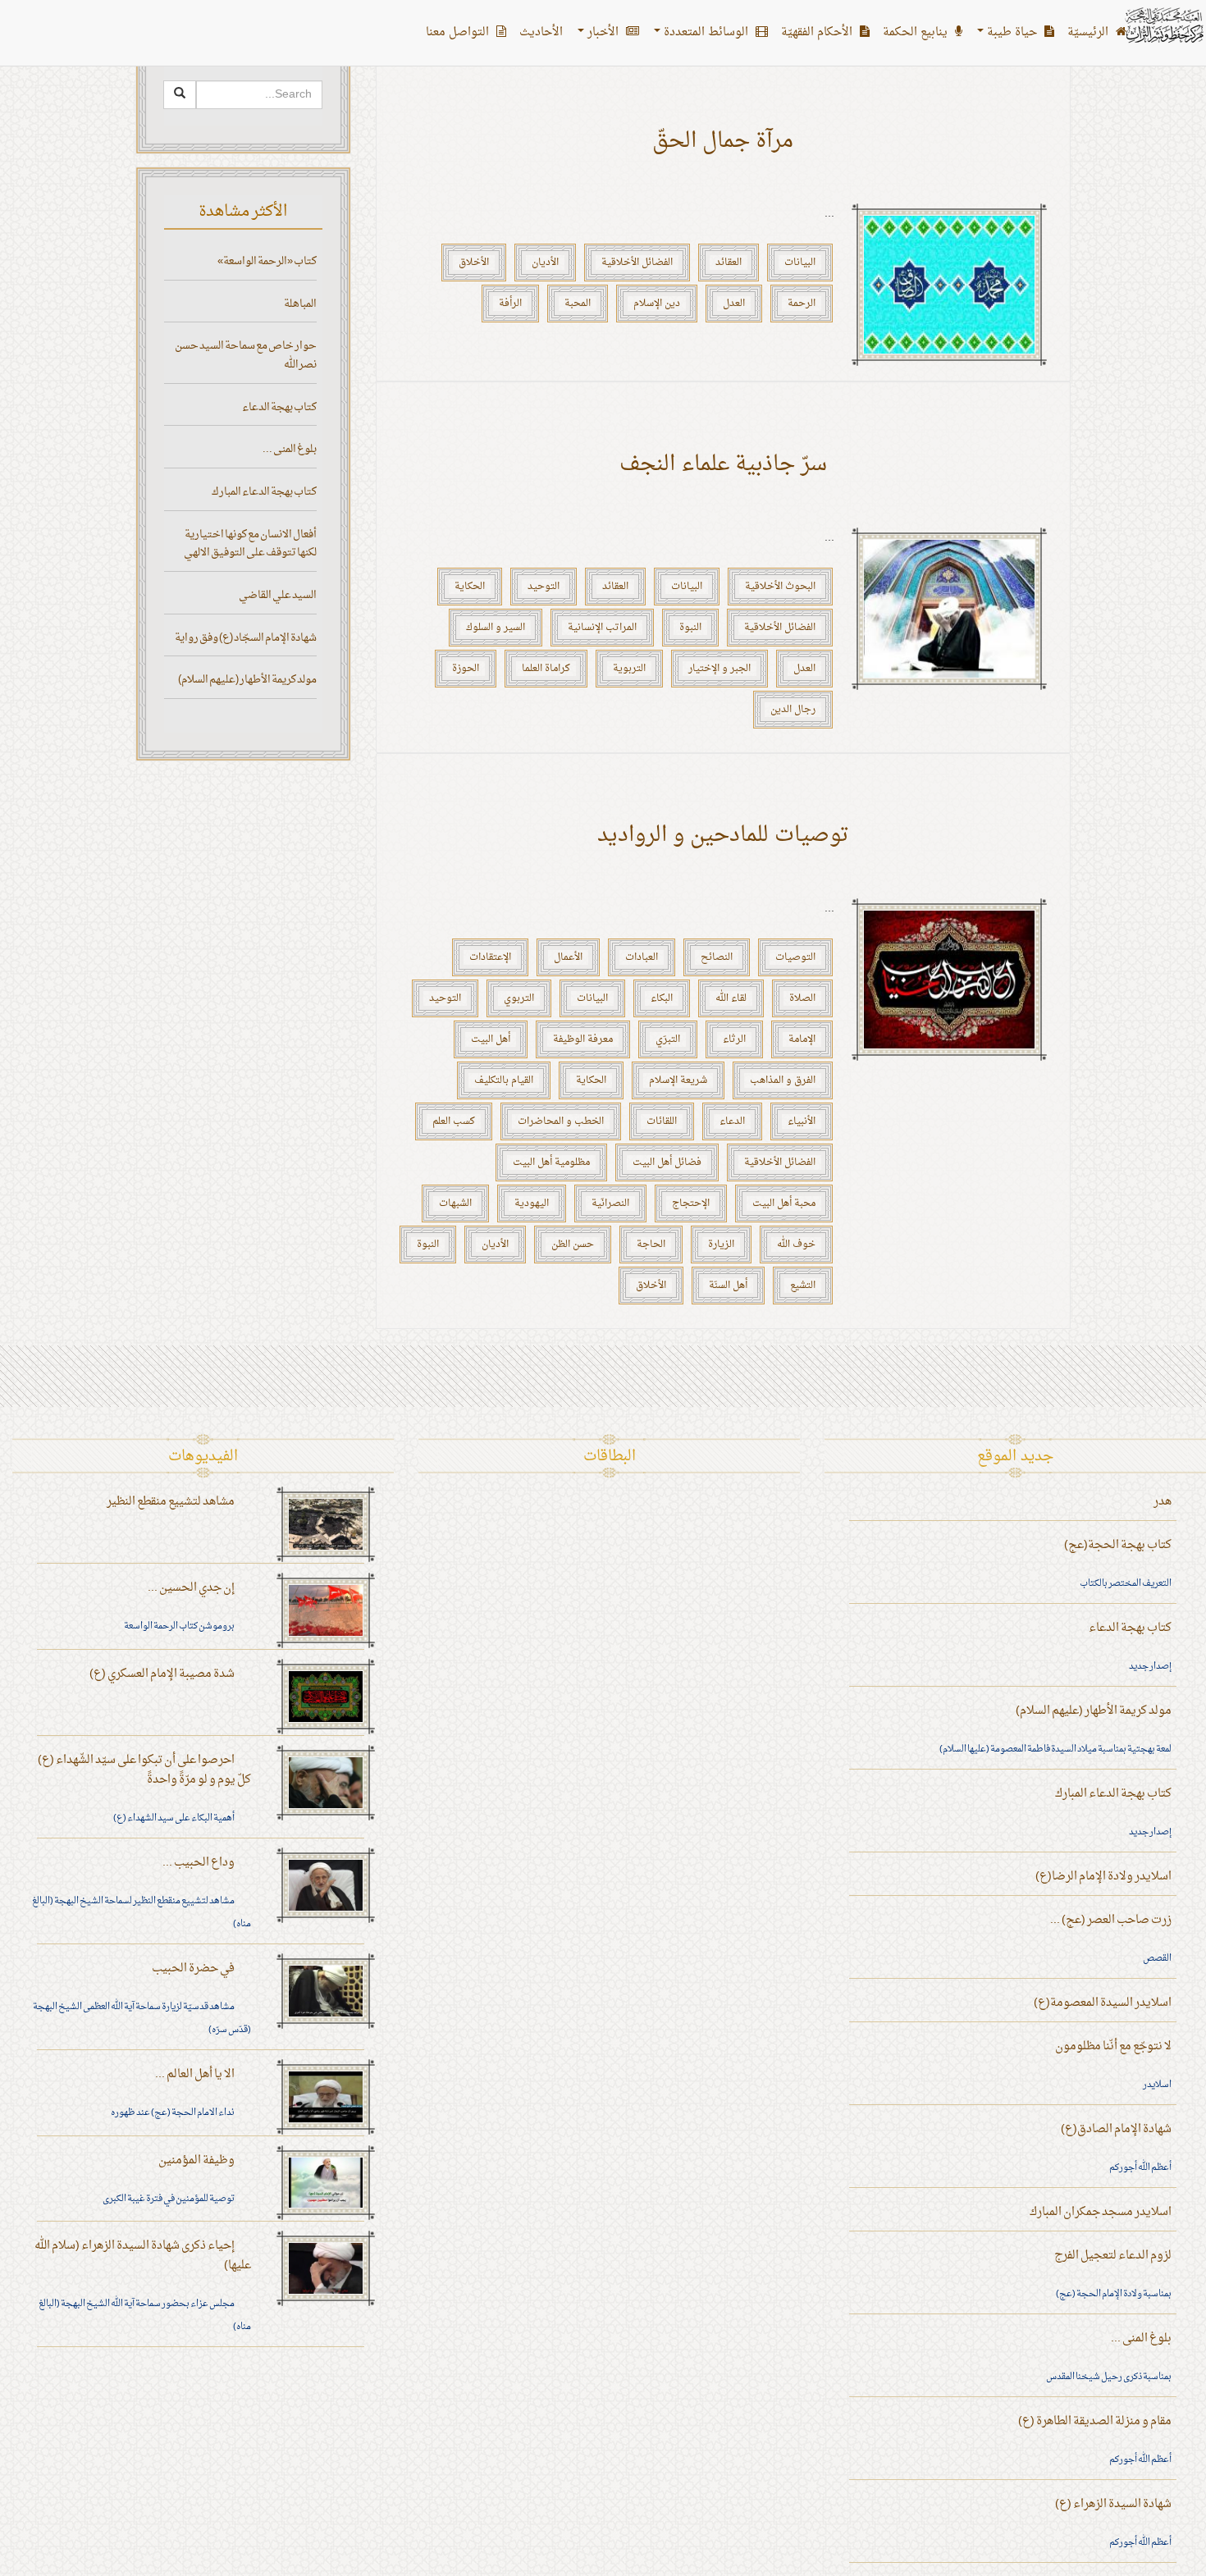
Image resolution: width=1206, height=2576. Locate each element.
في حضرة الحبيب (193, 1969)
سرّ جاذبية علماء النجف (723, 465)
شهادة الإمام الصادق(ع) (1116, 2129)
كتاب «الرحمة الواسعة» (267, 261)
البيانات (800, 263)
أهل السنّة (728, 1286)
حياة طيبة (1012, 32)
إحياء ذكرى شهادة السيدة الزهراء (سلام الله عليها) (143, 2256)
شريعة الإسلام (678, 1080)
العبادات (642, 957)
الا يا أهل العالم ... (195, 2074)
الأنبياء (802, 1121)
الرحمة (802, 304)
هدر (1163, 1502)
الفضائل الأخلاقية (637, 263)
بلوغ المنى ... (290, 449)
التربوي (519, 998)
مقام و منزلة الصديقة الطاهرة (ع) (1095, 2421)
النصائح (717, 957)
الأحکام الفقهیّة (818, 32)
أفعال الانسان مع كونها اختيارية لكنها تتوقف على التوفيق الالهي (250, 544)
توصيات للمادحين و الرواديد (723, 836)
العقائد (729, 263)
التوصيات (795, 957)
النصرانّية (610, 1204)
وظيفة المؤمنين (196, 2160)
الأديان (545, 263)
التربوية (629, 669)
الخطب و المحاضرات (561, 1121)
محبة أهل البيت (784, 1204)
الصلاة (802, 998)
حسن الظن (573, 1245)
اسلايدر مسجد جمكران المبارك (1101, 2212)
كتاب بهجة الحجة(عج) (1118, 1545)
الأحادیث (541, 32)
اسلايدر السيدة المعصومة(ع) (1103, 2003)
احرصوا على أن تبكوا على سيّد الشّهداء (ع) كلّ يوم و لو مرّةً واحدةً (144, 1770)
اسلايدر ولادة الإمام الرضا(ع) (1103, 1877)
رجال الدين (793, 710)
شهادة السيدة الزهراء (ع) (1113, 2504)
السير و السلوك (496, 628)
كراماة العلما (546, 669)
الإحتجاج (691, 1204)
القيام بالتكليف (504, 1080)
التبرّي (668, 1039)
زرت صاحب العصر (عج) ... (1111, 1920)
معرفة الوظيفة (583, 1039)
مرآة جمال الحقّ (723, 142)
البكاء (662, 998)
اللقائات (662, 1121)
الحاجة (651, 1245)
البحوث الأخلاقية (780, 587)
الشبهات (455, 1204)
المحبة (578, 304)
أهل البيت (491, 1039)
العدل (734, 304)
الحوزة (466, 669)
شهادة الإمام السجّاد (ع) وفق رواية (246, 638)
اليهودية (532, 1204)
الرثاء (734, 1039)
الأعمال (568, 957)
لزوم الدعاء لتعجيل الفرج (1113, 2256)
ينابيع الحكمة (917, 32)
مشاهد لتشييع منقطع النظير (171, 1502)
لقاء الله (731, 998)
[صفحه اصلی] (1163, 25)
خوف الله (796, 1245)
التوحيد (544, 587)
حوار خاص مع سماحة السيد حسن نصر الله (246, 355)
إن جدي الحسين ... (191, 1588)
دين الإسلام (657, 304)
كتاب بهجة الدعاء (279, 407)
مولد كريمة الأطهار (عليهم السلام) (247, 680)
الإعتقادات (490, 957)
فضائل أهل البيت (667, 1162)
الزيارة (721, 1245)
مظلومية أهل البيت (551, 1162)
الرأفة (510, 304)
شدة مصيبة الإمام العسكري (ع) (162, 1674)
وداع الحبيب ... (199, 1863)
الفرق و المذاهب (783, 1080)
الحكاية (470, 587)
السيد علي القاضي (278, 595)
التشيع (803, 1286)
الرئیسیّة (1090, 32)
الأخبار (603, 32)
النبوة (690, 628)
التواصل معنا (459, 32)
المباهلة (300, 304)
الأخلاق (474, 263)
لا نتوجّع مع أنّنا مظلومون (1113, 2046)
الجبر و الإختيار (719, 669)
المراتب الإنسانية (602, 628)
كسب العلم (454, 1121)
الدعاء (732, 1121)
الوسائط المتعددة (706, 32)
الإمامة (802, 1039)
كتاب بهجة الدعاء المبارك (264, 492)
